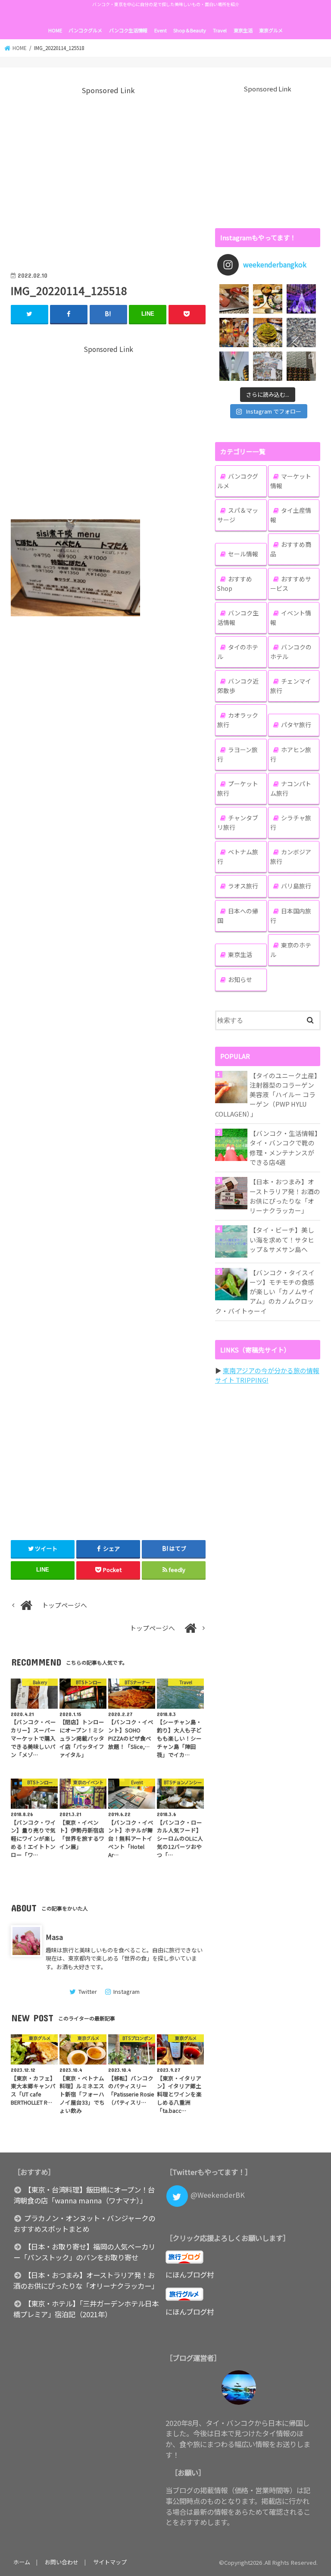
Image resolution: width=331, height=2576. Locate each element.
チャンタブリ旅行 (238, 822)
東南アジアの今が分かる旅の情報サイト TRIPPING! (267, 1375)
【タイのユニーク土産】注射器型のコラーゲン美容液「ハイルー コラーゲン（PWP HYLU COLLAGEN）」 (266, 1095)
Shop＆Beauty (190, 30)
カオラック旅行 (238, 720)
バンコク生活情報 (128, 30)
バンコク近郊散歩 (238, 686)
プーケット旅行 (238, 788)
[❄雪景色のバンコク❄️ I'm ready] (268, 366)
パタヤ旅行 (296, 725)
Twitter (87, 1991)
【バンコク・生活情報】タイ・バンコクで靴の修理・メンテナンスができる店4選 (284, 1148)
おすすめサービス (291, 584)
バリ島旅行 (296, 886)
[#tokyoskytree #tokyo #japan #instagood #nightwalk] (234, 366)
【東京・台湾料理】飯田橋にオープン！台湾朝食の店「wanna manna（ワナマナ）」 (84, 2195)
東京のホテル (291, 950)
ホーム (22, 2562)
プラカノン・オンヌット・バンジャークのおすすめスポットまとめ (84, 2223)
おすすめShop (235, 584)
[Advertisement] (108, 177)
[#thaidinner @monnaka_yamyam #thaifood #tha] (234, 333)
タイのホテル (238, 652)
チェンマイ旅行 (291, 686)
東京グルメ (271, 30)
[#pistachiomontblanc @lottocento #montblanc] (268, 333)
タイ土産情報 (291, 515)
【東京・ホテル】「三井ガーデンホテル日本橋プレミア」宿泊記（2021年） (86, 2309)
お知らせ (240, 979)
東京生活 (243, 30)
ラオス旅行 (243, 886)
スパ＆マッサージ (238, 515)
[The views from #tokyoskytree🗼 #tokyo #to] (301, 333)
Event (161, 30)
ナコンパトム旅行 (291, 788)
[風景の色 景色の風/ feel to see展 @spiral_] (301, 366)
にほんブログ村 (190, 2275)
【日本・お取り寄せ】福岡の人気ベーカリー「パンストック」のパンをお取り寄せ (84, 2252)
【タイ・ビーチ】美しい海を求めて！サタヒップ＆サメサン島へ (282, 1239)
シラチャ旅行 (291, 822)
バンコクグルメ (85, 30)
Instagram (126, 1991)
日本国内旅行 (291, 916)
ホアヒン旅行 (291, 754)
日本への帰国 (238, 916)
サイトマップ (110, 2562)
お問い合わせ (62, 2562)
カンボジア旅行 (291, 857)
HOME (55, 30)
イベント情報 (291, 618)
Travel (220, 30)
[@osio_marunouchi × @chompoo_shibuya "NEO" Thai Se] (268, 299)
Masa (54, 1937)
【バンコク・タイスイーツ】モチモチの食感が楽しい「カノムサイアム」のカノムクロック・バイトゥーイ (265, 1292)
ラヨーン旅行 (237, 754)
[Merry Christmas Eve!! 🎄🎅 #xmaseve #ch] (301, 299)
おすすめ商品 (291, 549)
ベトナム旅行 (238, 857)
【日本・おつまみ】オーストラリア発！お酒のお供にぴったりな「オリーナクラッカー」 (285, 1196)
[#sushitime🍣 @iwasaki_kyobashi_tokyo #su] (234, 299)
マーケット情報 (291, 481)
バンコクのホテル (291, 652)
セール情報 (243, 554)
